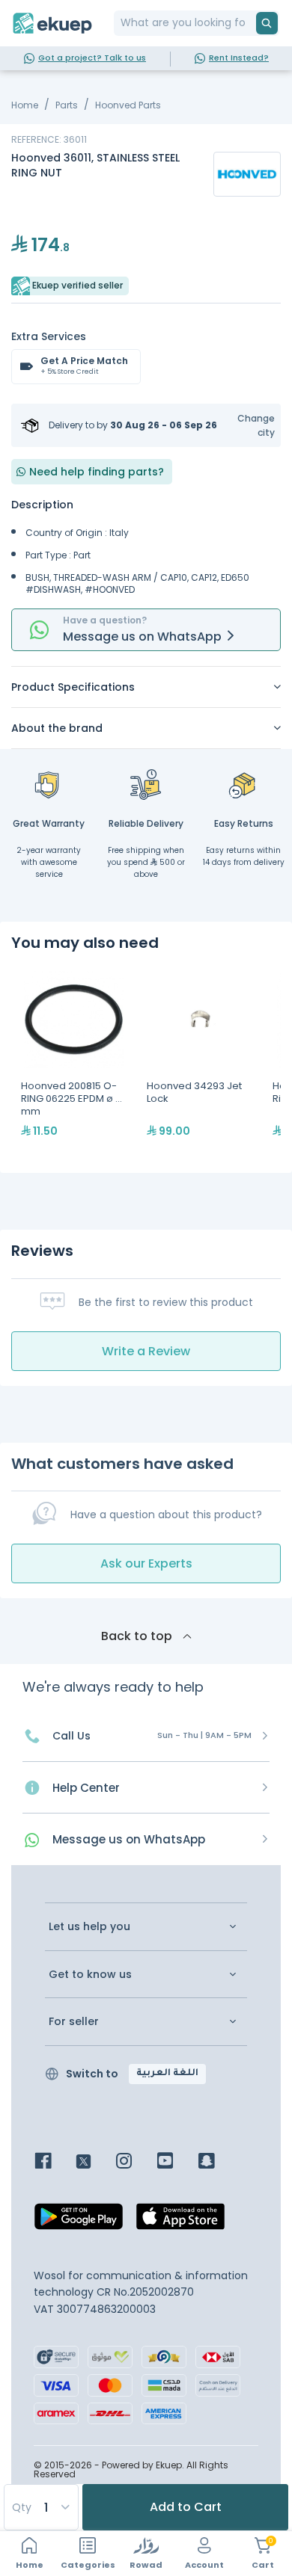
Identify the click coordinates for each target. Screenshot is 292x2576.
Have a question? (105, 620)
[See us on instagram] (135, 2162)
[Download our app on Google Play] (79, 2221)
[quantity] (40, 2507)
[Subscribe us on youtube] (176, 2162)
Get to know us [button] (90, 1975)
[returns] (243, 784)
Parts (67, 105)
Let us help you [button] (89, 1927)
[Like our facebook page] (54, 2162)
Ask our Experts (146, 1563)
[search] (267, 23)
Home (25, 105)
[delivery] (146, 784)
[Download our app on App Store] (180, 2221)
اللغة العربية (167, 2074)
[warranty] (49, 784)
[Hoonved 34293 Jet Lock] (200, 1062)
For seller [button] (74, 2022)
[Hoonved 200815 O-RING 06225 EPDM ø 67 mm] (74, 1062)
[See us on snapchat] (218, 2162)
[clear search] (250, 23)
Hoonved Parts (128, 105)
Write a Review (146, 1351)
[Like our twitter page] (95, 2162)
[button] (247, 425)
